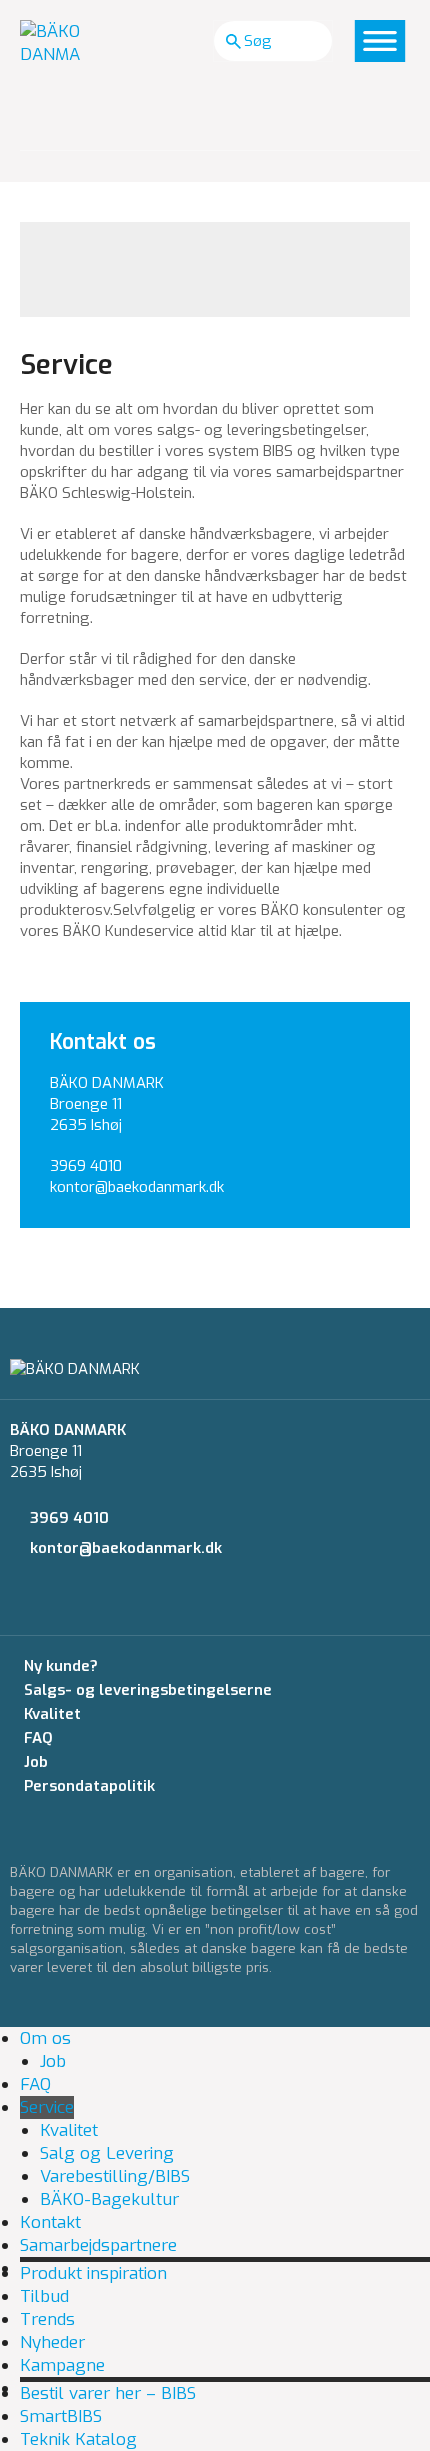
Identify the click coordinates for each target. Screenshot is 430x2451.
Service (47, 2107)
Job (36, 1762)
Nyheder (52, 2342)
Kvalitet (52, 1714)
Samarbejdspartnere (98, 2245)
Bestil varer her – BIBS (108, 2393)
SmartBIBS (61, 2416)
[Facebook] (16, 1604)
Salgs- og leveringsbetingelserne (148, 1690)
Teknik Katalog (78, 2439)
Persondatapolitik (89, 1786)
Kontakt (50, 2222)
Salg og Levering (107, 2153)
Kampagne (62, 2365)
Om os (45, 2038)
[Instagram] (53, 1604)
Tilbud (44, 2296)
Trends (47, 2319)
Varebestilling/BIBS (115, 2176)
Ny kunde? (61, 1666)
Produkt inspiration (93, 2273)
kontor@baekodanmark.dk (137, 1187)
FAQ (38, 1738)
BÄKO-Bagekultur (109, 2199)
